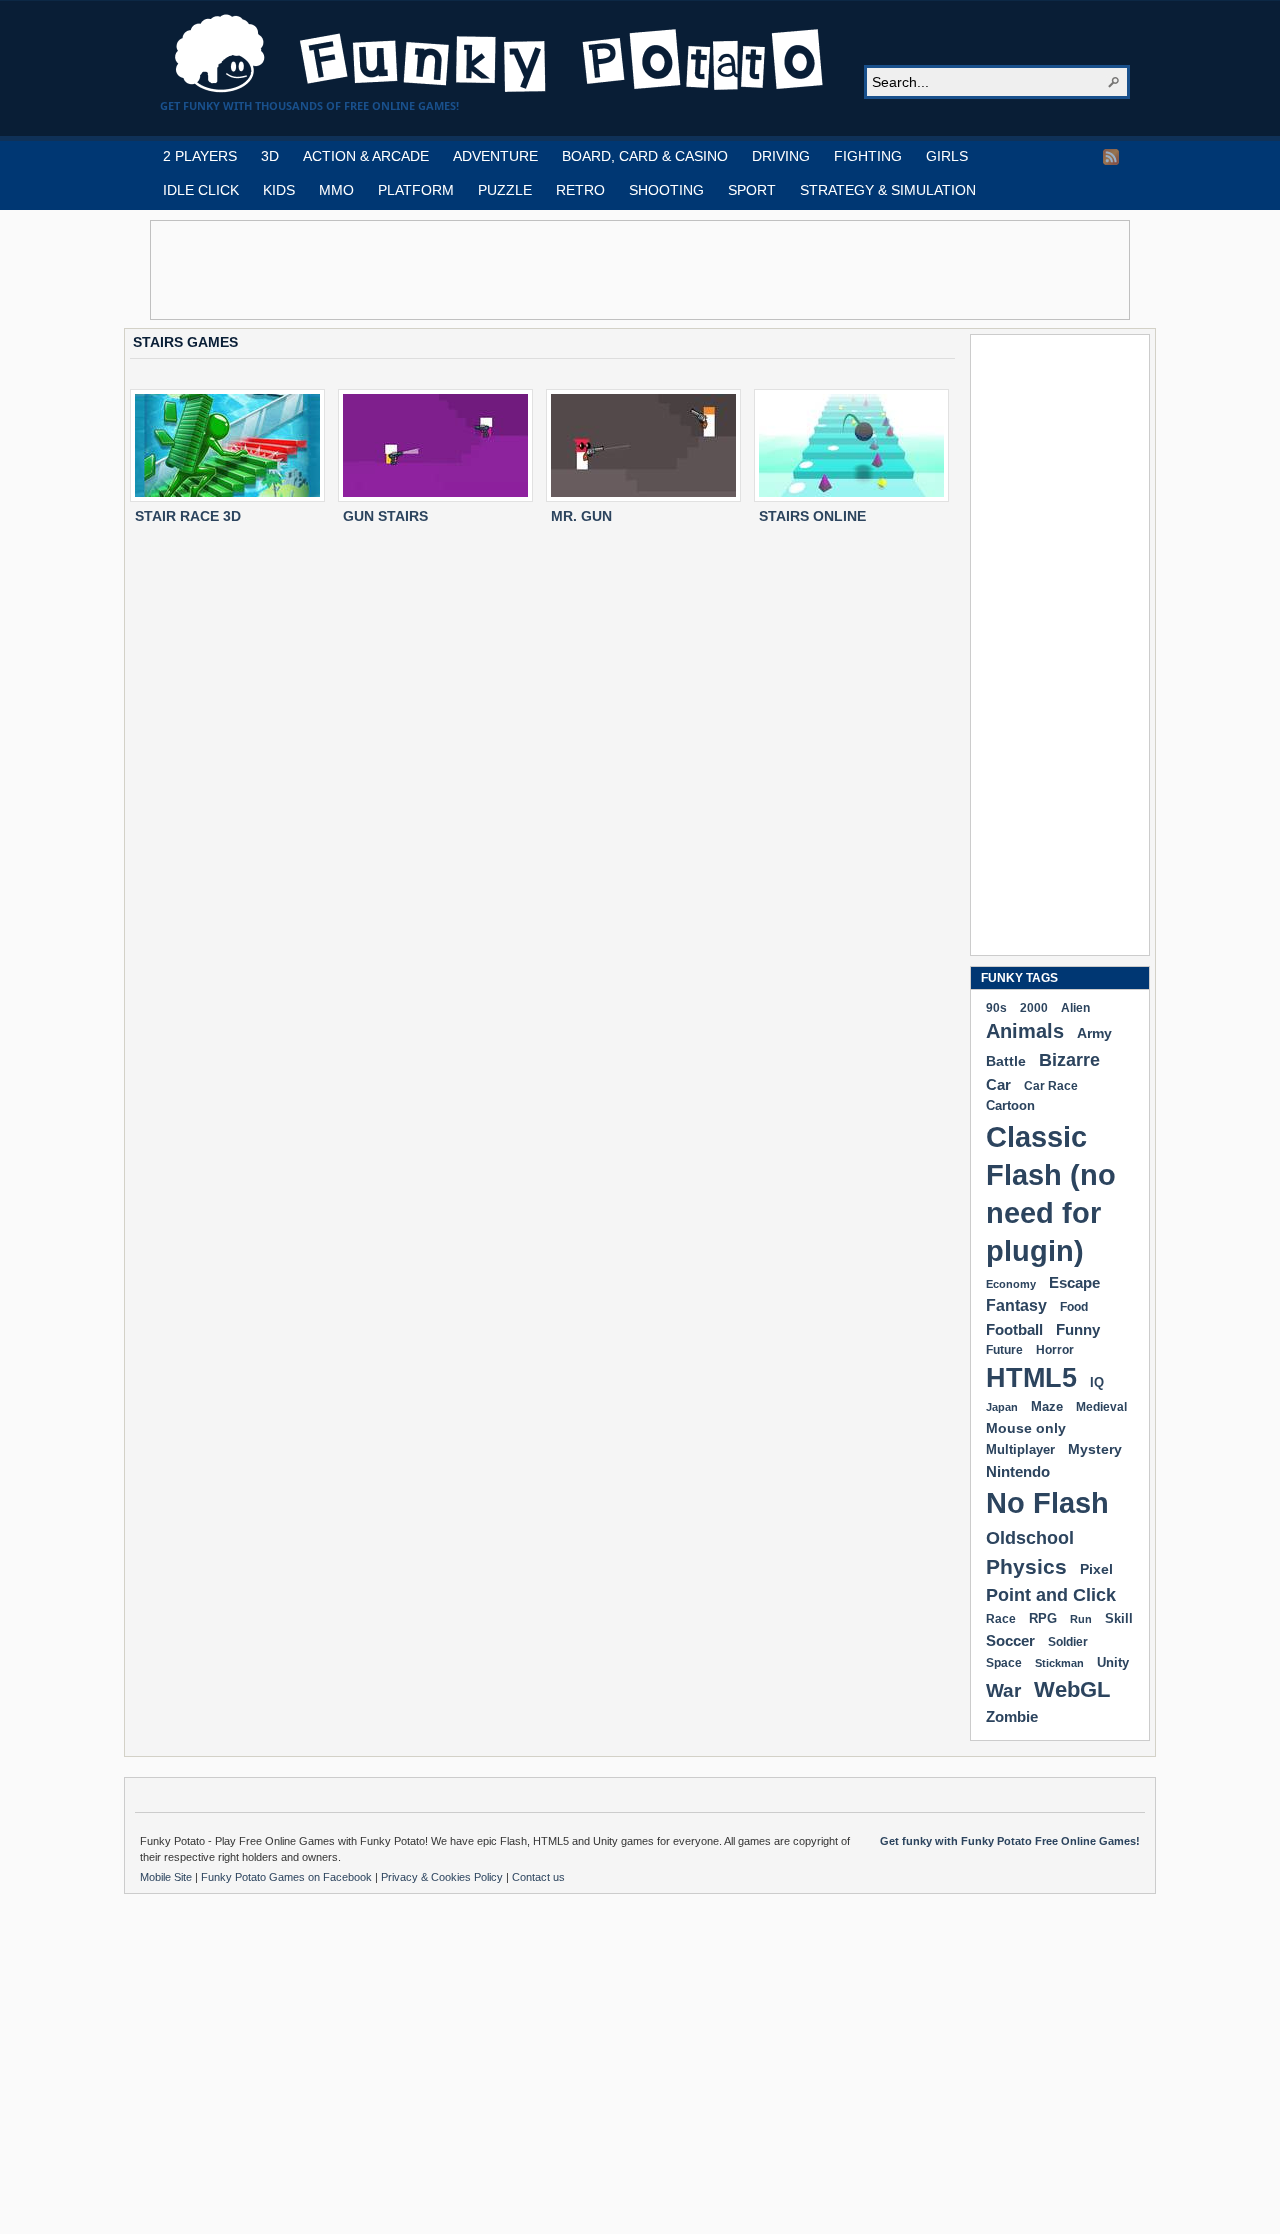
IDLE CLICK (201, 190)
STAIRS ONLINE (812, 516)
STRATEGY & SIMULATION (888, 190)
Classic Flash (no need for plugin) (1051, 1193)
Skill (1119, 1618)
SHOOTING (666, 190)
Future (1004, 1350)
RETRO (580, 190)
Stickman (1059, 1663)
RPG (1043, 1618)
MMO (336, 190)
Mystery (1095, 1449)
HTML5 (1031, 1378)
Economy (1011, 1284)
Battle (1006, 1061)
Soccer (1010, 1640)
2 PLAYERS (200, 156)
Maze (1047, 1407)
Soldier (1068, 1642)
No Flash (1047, 1502)
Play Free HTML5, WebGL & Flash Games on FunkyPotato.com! (500, 54)
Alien (1075, 1008)
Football (1014, 1329)
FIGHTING (868, 156)
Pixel (1096, 1569)
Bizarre (1069, 1059)
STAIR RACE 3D (188, 516)
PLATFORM (416, 190)
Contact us (538, 1877)
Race (1001, 1619)
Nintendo (1018, 1471)
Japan (1002, 1407)
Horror (1055, 1350)
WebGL (1072, 1689)
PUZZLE (505, 190)
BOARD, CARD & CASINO (645, 156)
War (1003, 1690)
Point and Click (1051, 1594)
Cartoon (1010, 1105)
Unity (1113, 1662)
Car (998, 1084)
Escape (1074, 1282)
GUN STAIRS (385, 516)
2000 (1034, 1007)
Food (1074, 1307)
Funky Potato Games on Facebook (288, 1877)
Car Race (1051, 1086)
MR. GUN (581, 516)
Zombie (1012, 1716)
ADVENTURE (495, 156)
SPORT (752, 190)
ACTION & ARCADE (366, 156)
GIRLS (947, 156)
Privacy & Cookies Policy (443, 1877)
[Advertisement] (640, 270)
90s (996, 1007)
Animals (1025, 1031)
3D (270, 156)
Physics (1026, 1566)
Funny (1078, 1330)
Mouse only (1026, 1428)
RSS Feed (1111, 157)
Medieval (1101, 1406)
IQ (1097, 1383)
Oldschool (1030, 1537)
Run (1081, 1619)
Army (1094, 1033)
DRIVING (781, 156)
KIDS (279, 190)
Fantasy (1016, 1305)
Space (1004, 1663)
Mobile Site (167, 1877)
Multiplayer (1020, 1449)
